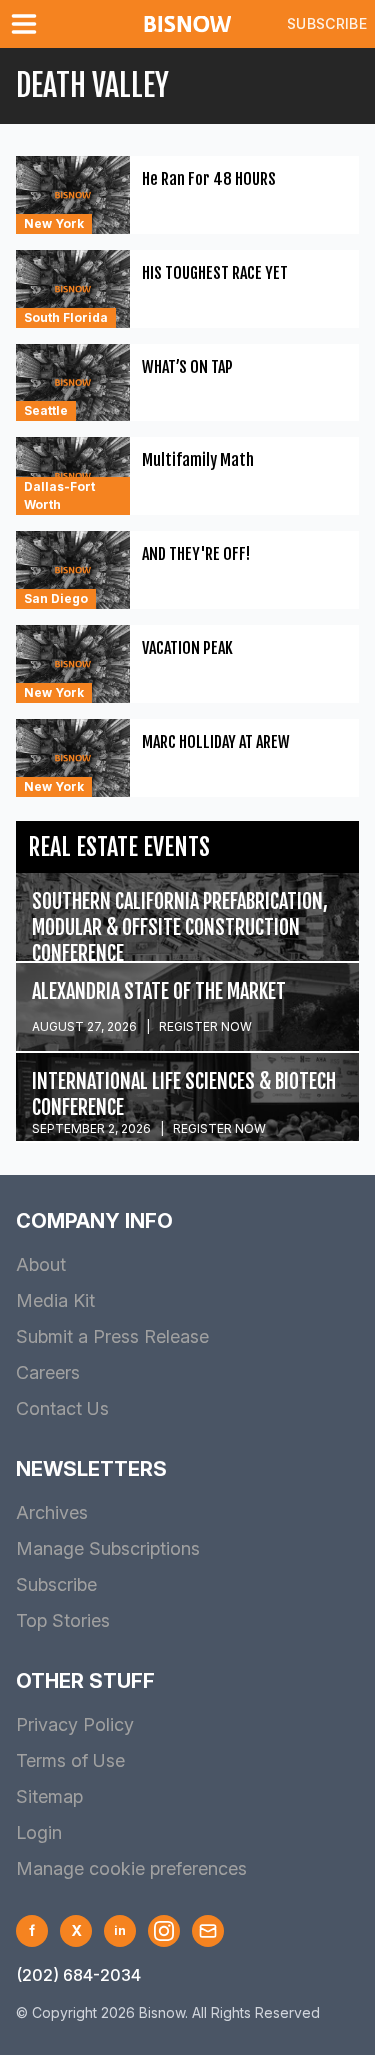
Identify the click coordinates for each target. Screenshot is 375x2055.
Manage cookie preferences (131, 1868)
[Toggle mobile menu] (28, 24)
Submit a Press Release (112, 1336)
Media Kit (55, 1300)
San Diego (56, 598)
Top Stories (63, 1620)
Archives (52, 1512)
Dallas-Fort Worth (59, 495)
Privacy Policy (75, 1724)
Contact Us (62, 1408)
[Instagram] (164, 1931)
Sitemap (49, 1796)
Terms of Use (70, 1760)
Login (39, 1832)
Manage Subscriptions (108, 1548)
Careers (48, 1372)
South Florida (66, 317)
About (41, 1264)
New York (54, 223)
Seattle (46, 410)
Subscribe (327, 23)
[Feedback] (208, 1931)
